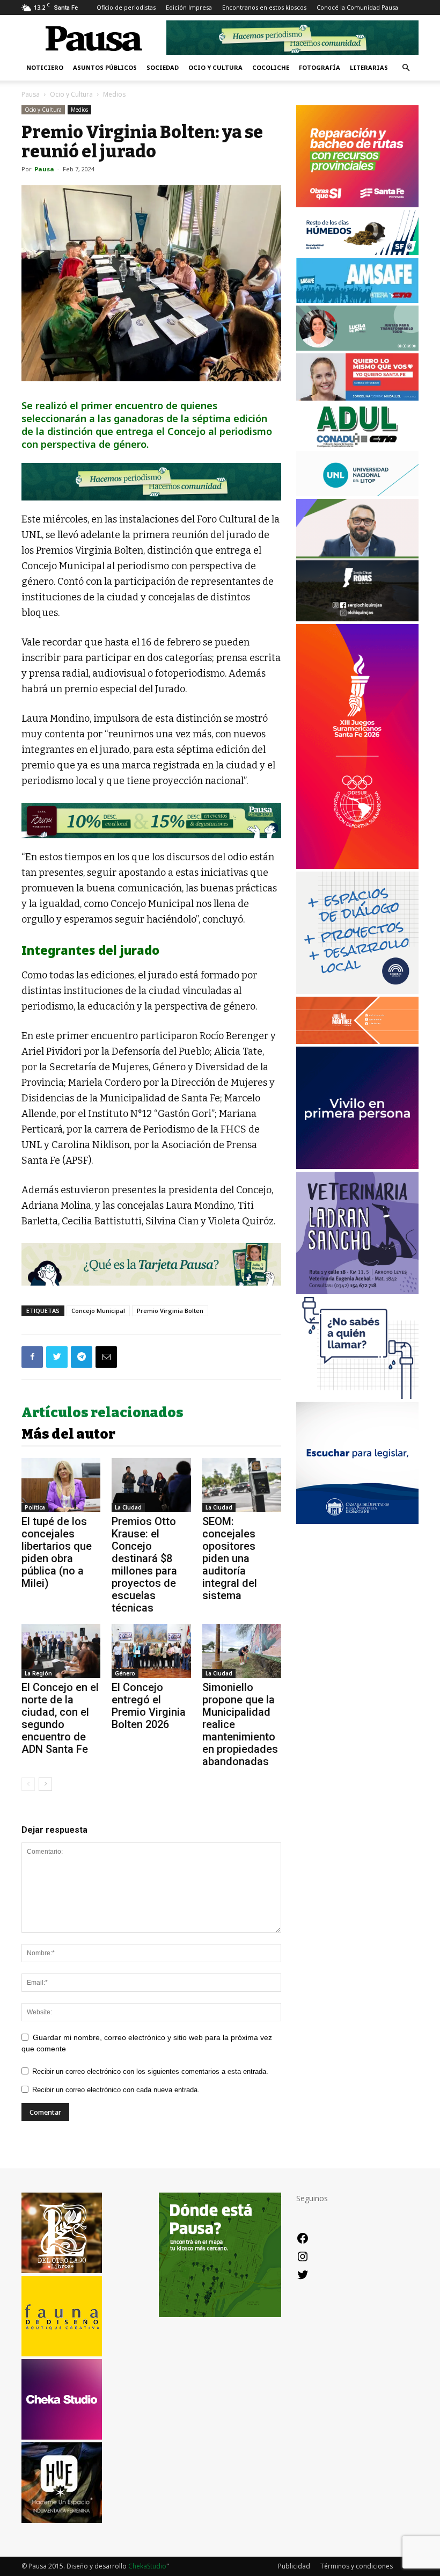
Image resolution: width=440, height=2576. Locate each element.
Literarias (369, 67)
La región (38, 1673)
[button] (406, 68)
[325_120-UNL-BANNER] (357, 493)
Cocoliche (271, 67)
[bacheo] (357, 204)
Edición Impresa (189, 7)
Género (125, 1673)
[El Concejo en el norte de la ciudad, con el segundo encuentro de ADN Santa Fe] (61, 1651)
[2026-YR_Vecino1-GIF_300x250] (357, 1396)
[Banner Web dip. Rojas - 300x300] (357, 618)
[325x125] (357, 398)
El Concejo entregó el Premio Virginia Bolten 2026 (149, 1706)
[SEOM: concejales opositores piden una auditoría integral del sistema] (242, 1485)
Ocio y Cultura (215, 67)
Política (35, 1507)
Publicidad (294, 2566)
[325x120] (357, 252)
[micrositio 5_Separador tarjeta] (151, 1264)
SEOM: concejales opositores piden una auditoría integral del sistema (230, 1558)
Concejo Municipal (98, 1311)
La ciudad (128, 1507)
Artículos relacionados (102, 1413)
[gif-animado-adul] (357, 445)
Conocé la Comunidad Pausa (357, 7)
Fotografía (320, 67)
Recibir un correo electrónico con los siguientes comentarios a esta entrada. (150, 2071)
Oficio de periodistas (126, 7)
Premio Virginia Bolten (170, 1311)
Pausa (31, 94)
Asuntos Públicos (105, 67)
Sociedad (163, 67)
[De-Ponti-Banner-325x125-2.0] (357, 348)
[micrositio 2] (151, 482)
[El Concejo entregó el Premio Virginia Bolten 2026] (151, 1651)
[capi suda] (357, 866)
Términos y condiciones (357, 2566)
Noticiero (45, 67)
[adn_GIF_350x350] (357, 991)
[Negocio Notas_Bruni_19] (151, 821)
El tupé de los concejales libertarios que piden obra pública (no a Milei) (57, 1552)
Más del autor (68, 1434)
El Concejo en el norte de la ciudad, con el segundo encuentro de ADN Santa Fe (60, 1718)
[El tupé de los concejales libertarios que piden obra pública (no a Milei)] (61, 1485)
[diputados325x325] (357, 1521)
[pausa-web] (357, 1041)
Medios (79, 110)
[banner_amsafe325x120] (357, 300)
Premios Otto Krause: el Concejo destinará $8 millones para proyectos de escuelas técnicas (144, 1565)
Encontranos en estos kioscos (264, 7)
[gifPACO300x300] (357, 1166)
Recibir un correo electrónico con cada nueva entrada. (116, 2090)
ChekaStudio (147, 2566)
